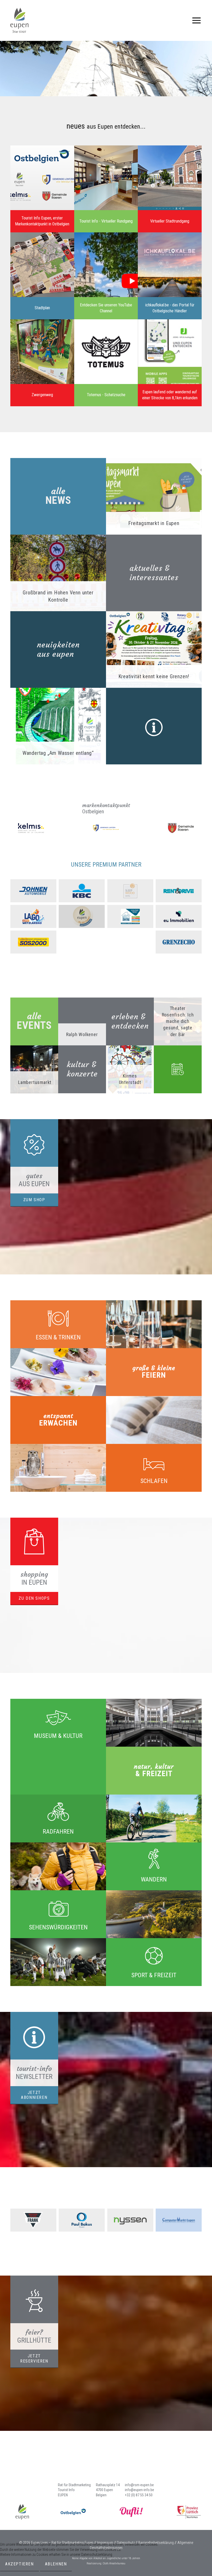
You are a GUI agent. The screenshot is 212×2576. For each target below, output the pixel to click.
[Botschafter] (82, 916)
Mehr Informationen (14, 2573)
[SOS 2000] (33, 942)
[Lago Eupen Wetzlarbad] (33, 916)
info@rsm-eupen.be (139, 2485)
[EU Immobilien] (179, 916)
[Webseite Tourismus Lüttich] (189, 2512)
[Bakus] (82, 2220)
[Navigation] (196, 20)
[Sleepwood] (130, 891)
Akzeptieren (20, 2564)
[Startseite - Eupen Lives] (19, 20)
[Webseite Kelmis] (31, 828)
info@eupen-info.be (139, 2490)
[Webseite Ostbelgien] (73, 2512)
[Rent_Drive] (179, 891)
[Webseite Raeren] (181, 828)
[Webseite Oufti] (131, 2512)
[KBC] (82, 891)
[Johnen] (33, 891)
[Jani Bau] (130, 916)
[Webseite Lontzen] (106, 828)
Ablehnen (56, 2564)
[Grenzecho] (179, 942)
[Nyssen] (130, 2220)
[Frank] (33, 2220)
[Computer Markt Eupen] (179, 2220)
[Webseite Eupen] (22, 2512)
